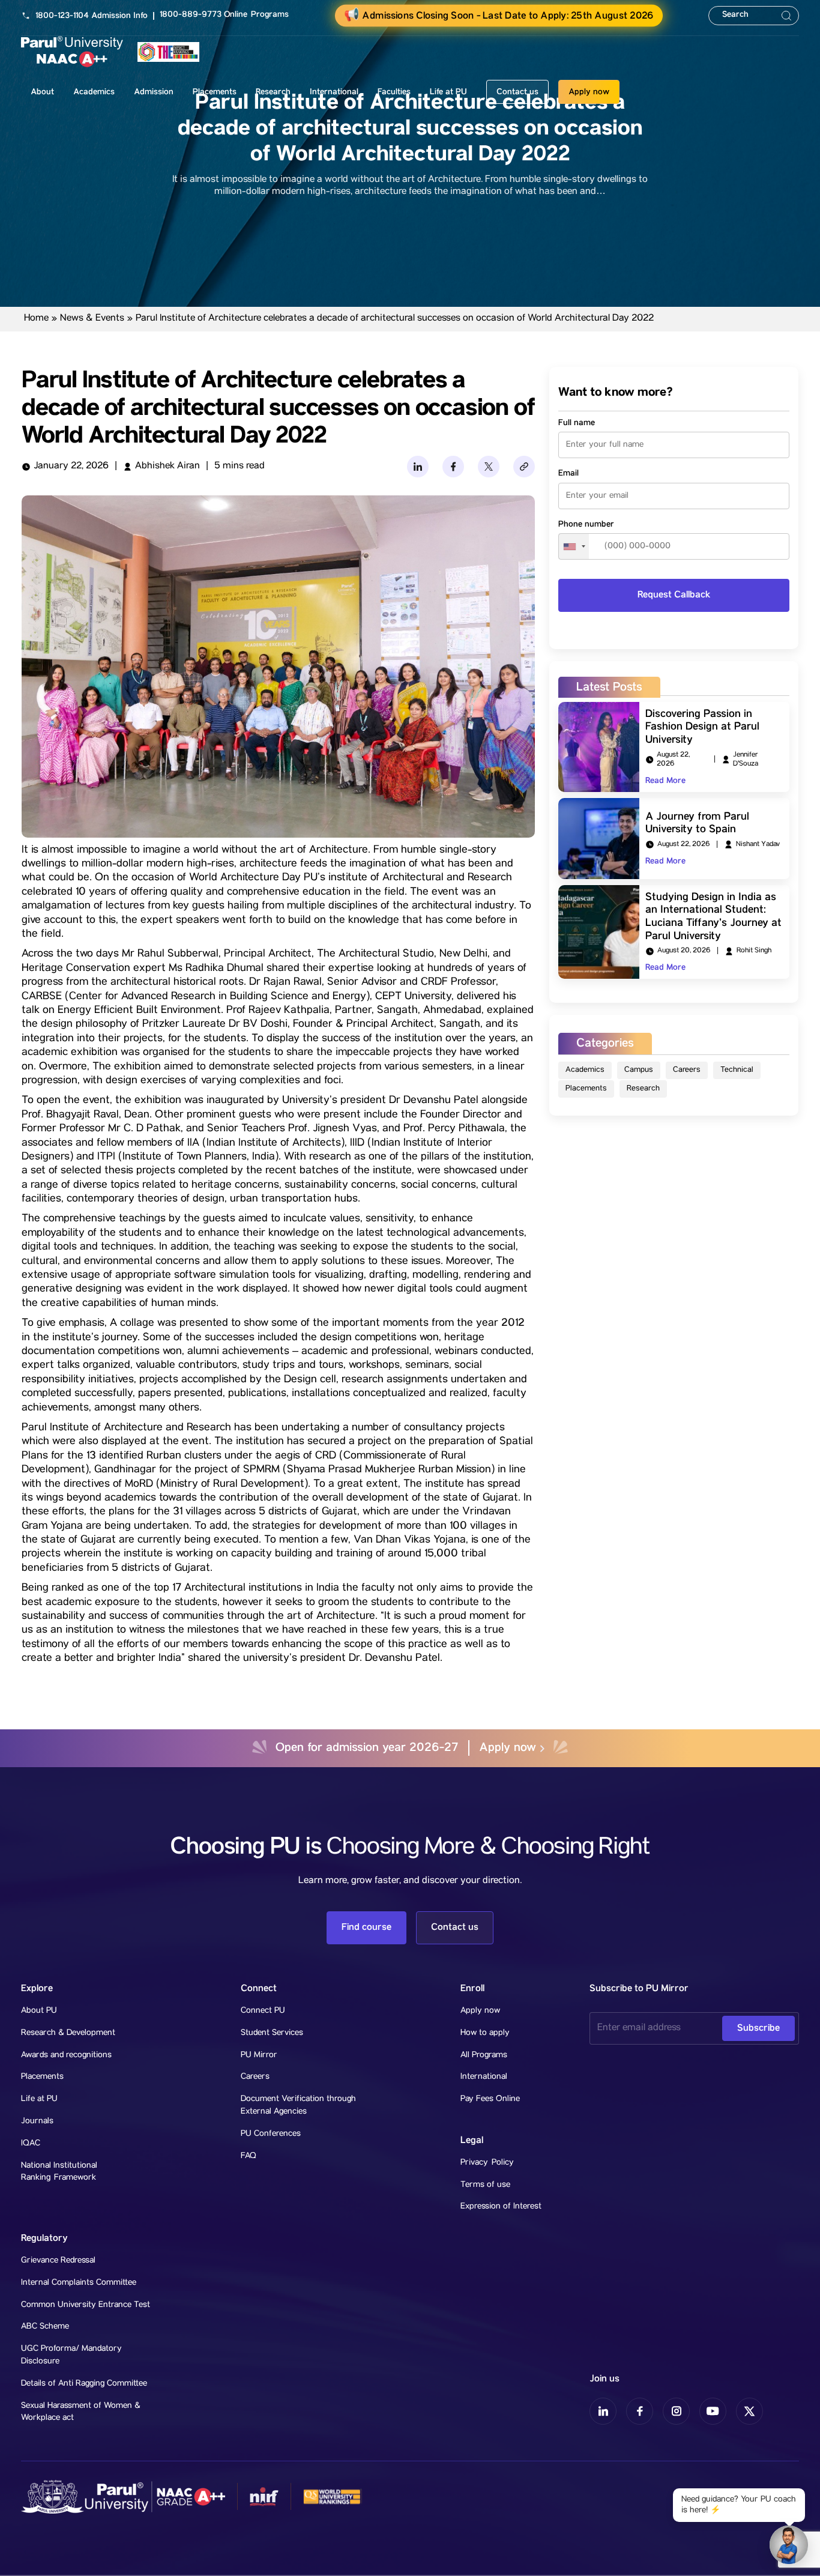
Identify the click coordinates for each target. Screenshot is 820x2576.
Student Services (272, 2033)
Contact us (517, 92)
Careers (687, 1070)
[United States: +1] (574, 546)
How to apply (485, 2033)
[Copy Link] (524, 467)
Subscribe (758, 2028)
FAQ (249, 2156)
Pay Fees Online (490, 2099)
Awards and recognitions (66, 2055)
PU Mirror (259, 2055)
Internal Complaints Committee (79, 2283)
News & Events (92, 319)
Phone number (586, 524)
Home (36, 319)
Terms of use (485, 2185)
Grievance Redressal (58, 2261)
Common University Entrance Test (86, 2305)
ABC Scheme (45, 2327)
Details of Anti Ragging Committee (84, 2384)
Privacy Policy (487, 2163)
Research (643, 1089)
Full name (577, 423)
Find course (366, 1927)
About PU (39, 2011)
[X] (489, 467)
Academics (585, 1070)
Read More (665, 781)
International (484, 2077)
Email (568, 474)
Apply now (589, 92)
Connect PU (263, 2011)
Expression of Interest (501, 2207)
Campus (639, 1070)
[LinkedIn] (418, 467)
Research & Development (68, 2033)
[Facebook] (453, 467)
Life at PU (39, 2099)
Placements (586, 1089)
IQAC (31, 2144)
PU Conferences (271, 2134)
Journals (37, 2121)
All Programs (484, 2055)
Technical (737, 1070)
